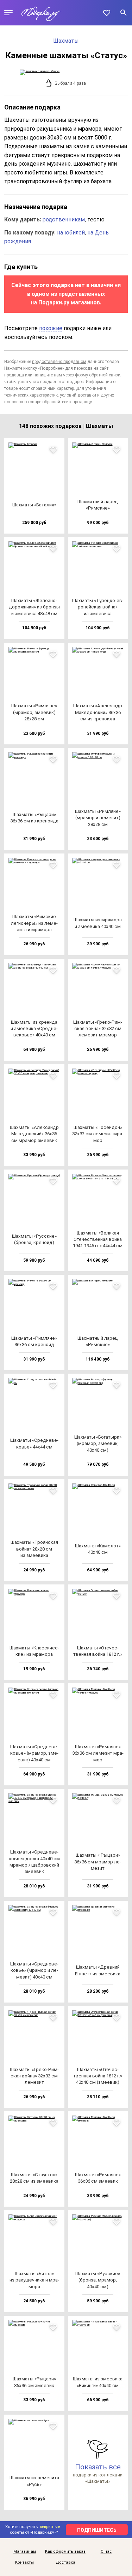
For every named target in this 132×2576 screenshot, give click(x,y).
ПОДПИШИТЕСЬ (97, 2530)
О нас (106, 2552)
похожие (51, 328)
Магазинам (25, 2552)
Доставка (65, 2563)
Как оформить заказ (65, 2552)
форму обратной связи (98, 375)
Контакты (24, 2563)
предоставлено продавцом (59, 362)
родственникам (64, 219)
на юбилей (71, 233)
